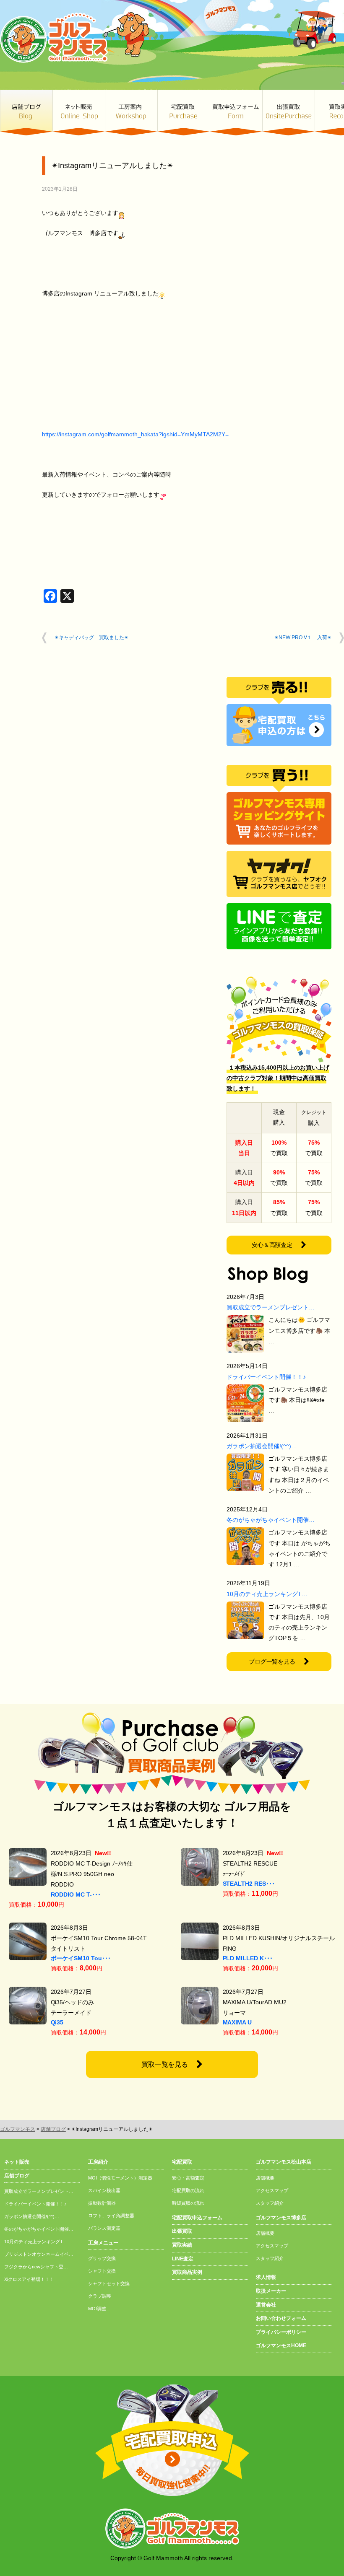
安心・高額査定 (188, 2178)
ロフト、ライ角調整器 (111, 2216)
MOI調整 (97, 2309)
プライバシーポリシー (281, 2332)
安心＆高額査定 (272, 1245)
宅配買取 (184, 113)
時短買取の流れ (188, 2203)
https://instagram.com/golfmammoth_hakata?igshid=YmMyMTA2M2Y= (135, 434)
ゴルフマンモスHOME (281, 2345)
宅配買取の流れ (188, 2190)
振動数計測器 (102, 2203)
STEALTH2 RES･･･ (249, 1884)
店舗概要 (265, 2178)
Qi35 (57, 2022)
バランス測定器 (104, 2228)
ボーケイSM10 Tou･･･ (81, 1958)
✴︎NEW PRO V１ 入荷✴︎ (303, 638)
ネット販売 (79, 113)
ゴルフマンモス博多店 (281, 2218)
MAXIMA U (237, 2022)
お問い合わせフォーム (281, 2318)
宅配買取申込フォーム (197, 2218)
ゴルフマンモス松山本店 (284, 2162)
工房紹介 (98, 2162)
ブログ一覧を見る (272, 1661)
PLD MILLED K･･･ (248, 1958)
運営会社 (266, 2305)
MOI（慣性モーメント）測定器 (120, 2178)
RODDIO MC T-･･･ (76, 1894)
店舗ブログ (26, 113)
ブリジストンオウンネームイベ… (39, 2254)
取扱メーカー (271, 2291)
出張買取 (288, 113)
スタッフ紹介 (270, 2203)
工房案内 (131, 113)
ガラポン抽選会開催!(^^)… (262, 1446)
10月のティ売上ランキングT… (267, 1594)
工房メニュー (103, 2243)
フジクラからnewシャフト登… (36, 2267)
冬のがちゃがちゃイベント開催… (271, 1520)
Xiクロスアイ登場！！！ (29, 2279)
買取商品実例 (187, 2272)
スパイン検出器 (104, 2190)
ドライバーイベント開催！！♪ (266, 1377)
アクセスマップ (272, 2190)
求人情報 (266, 2277)
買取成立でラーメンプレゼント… (271, 1307)
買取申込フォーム (236, 113)
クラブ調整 (100, 2296)
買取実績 (182, 2245)
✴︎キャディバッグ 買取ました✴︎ (91, 638)
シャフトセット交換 (109, 2283)
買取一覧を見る (165, 2064)
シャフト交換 (102, 2271)
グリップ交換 (102, 2258)
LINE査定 (183, 2259)
